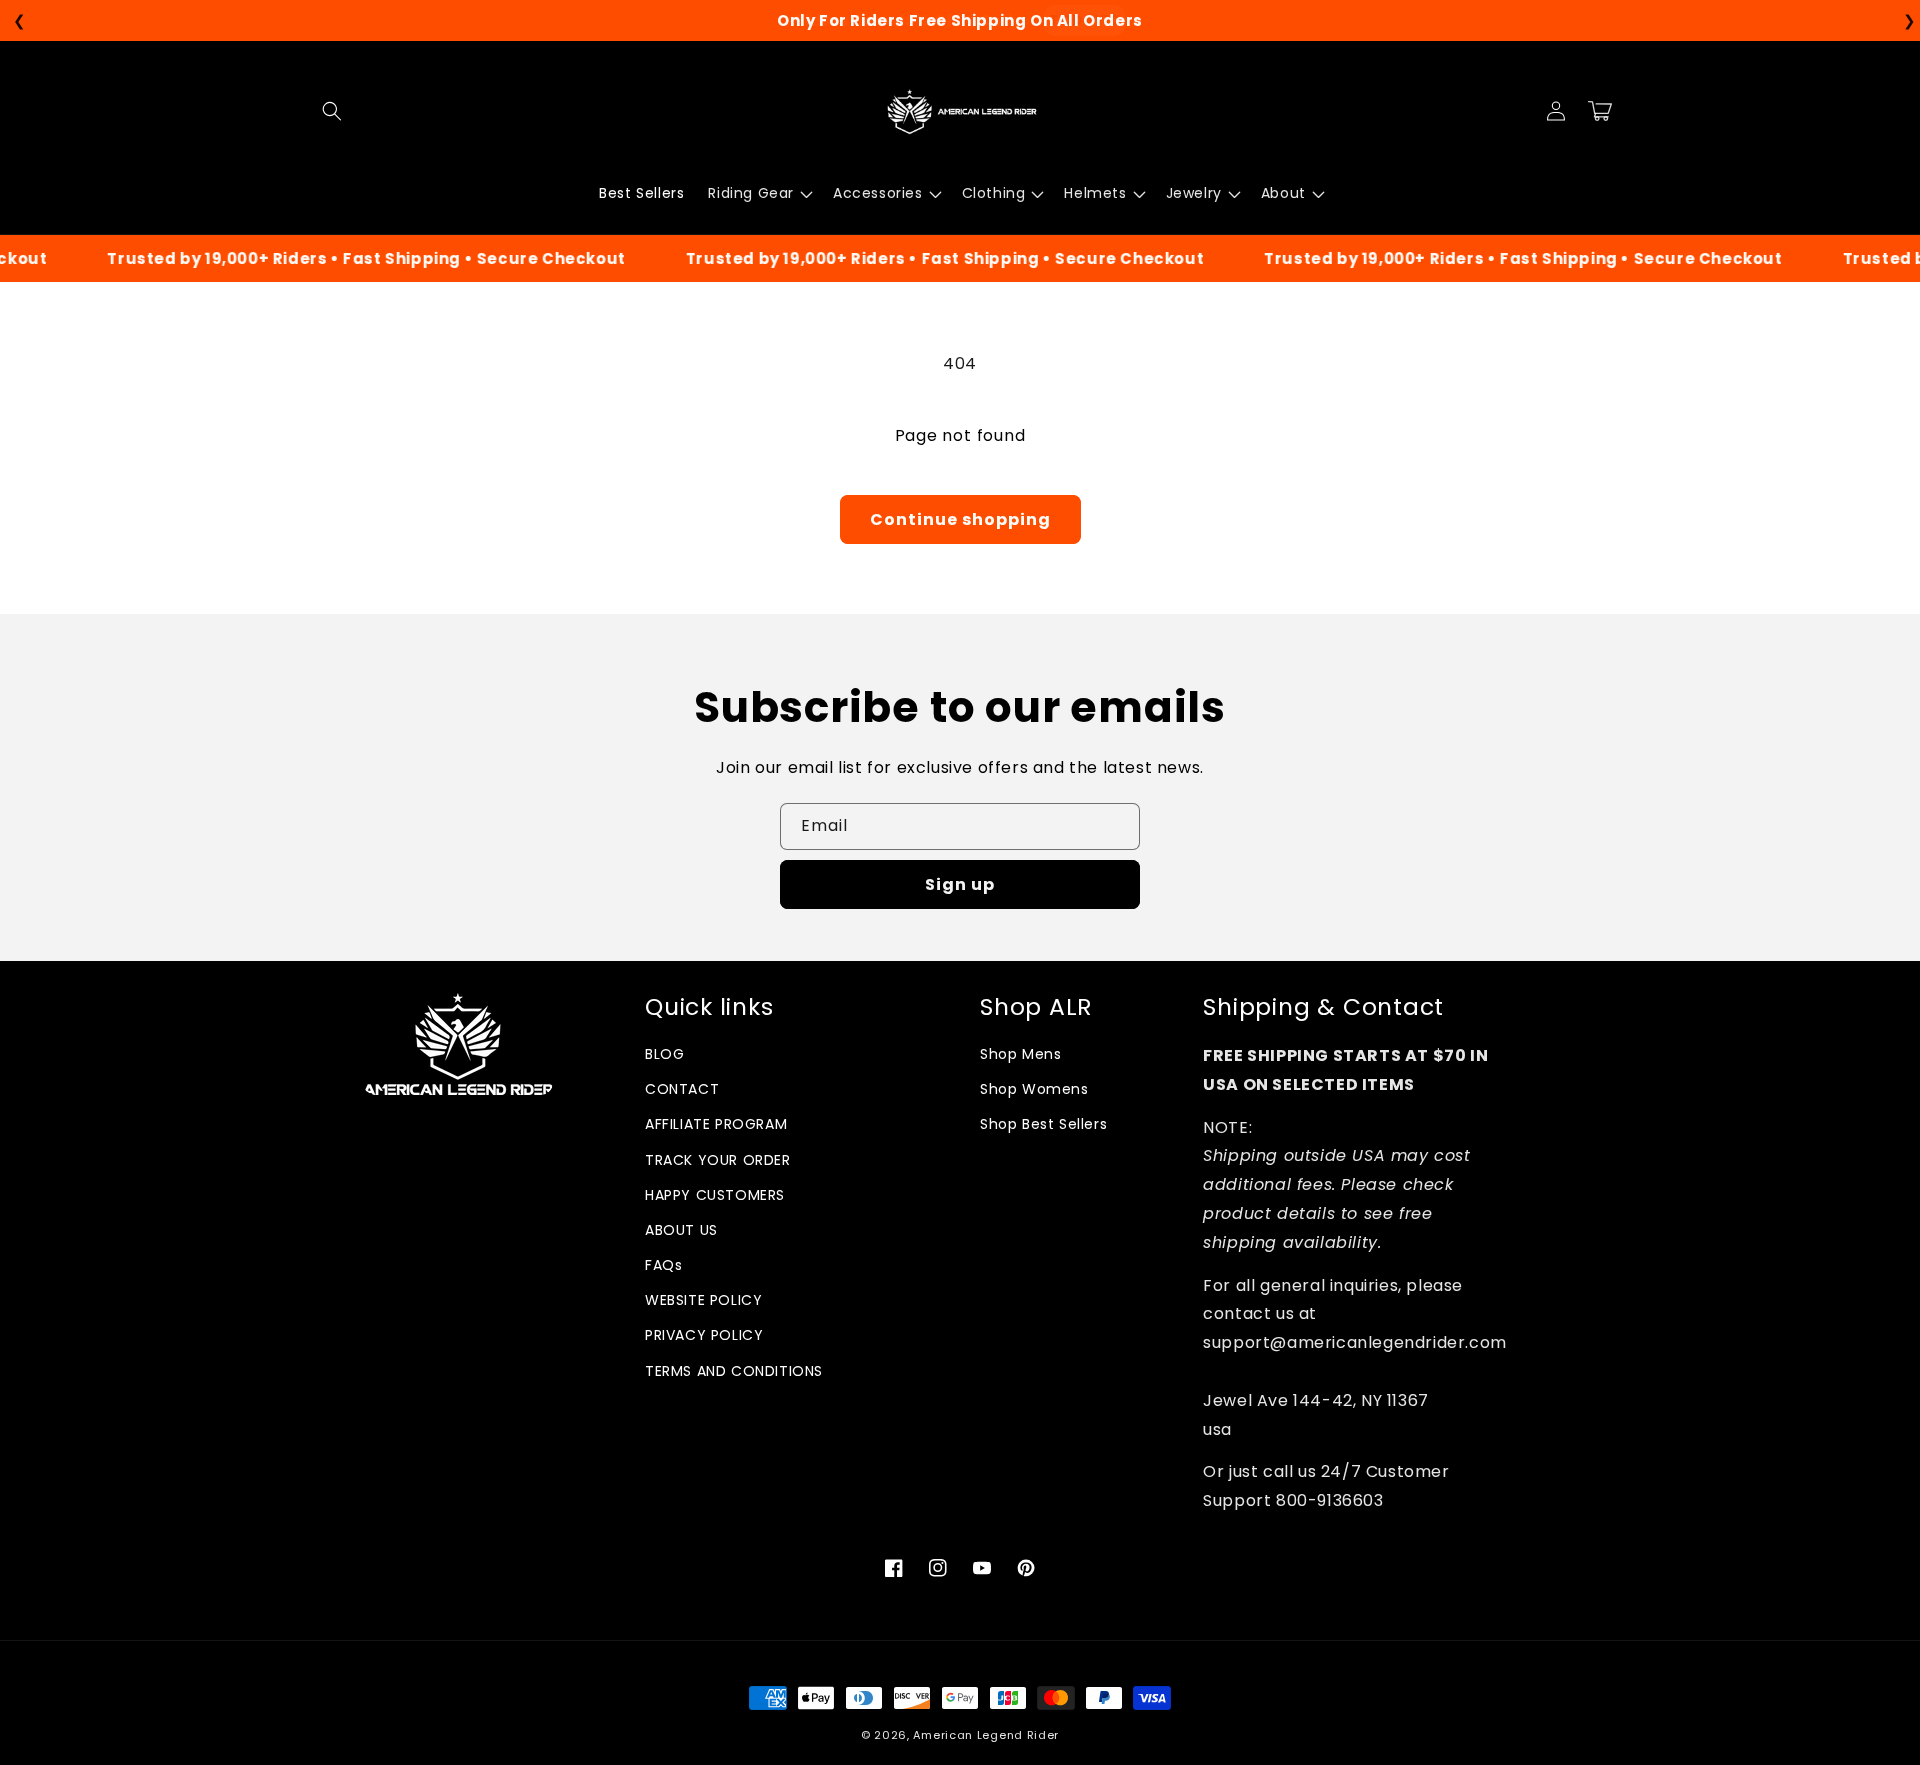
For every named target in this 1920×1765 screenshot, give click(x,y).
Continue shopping (960, 519)
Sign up (960, 884)
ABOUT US (681, 1230)
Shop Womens (1034, 1089)
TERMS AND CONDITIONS (734, 1371)
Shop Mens (1020, 1054)
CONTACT (682, 1089)
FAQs (663, 1265)
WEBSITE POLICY (703, 1300)
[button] (332, 111)
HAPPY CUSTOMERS (715, 1195)
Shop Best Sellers (1043, 1124)
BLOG (664, 1054)
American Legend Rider (986, 1735)
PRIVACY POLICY (704, 1335)
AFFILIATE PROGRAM (716, 1124)
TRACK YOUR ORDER (718, 1160)
